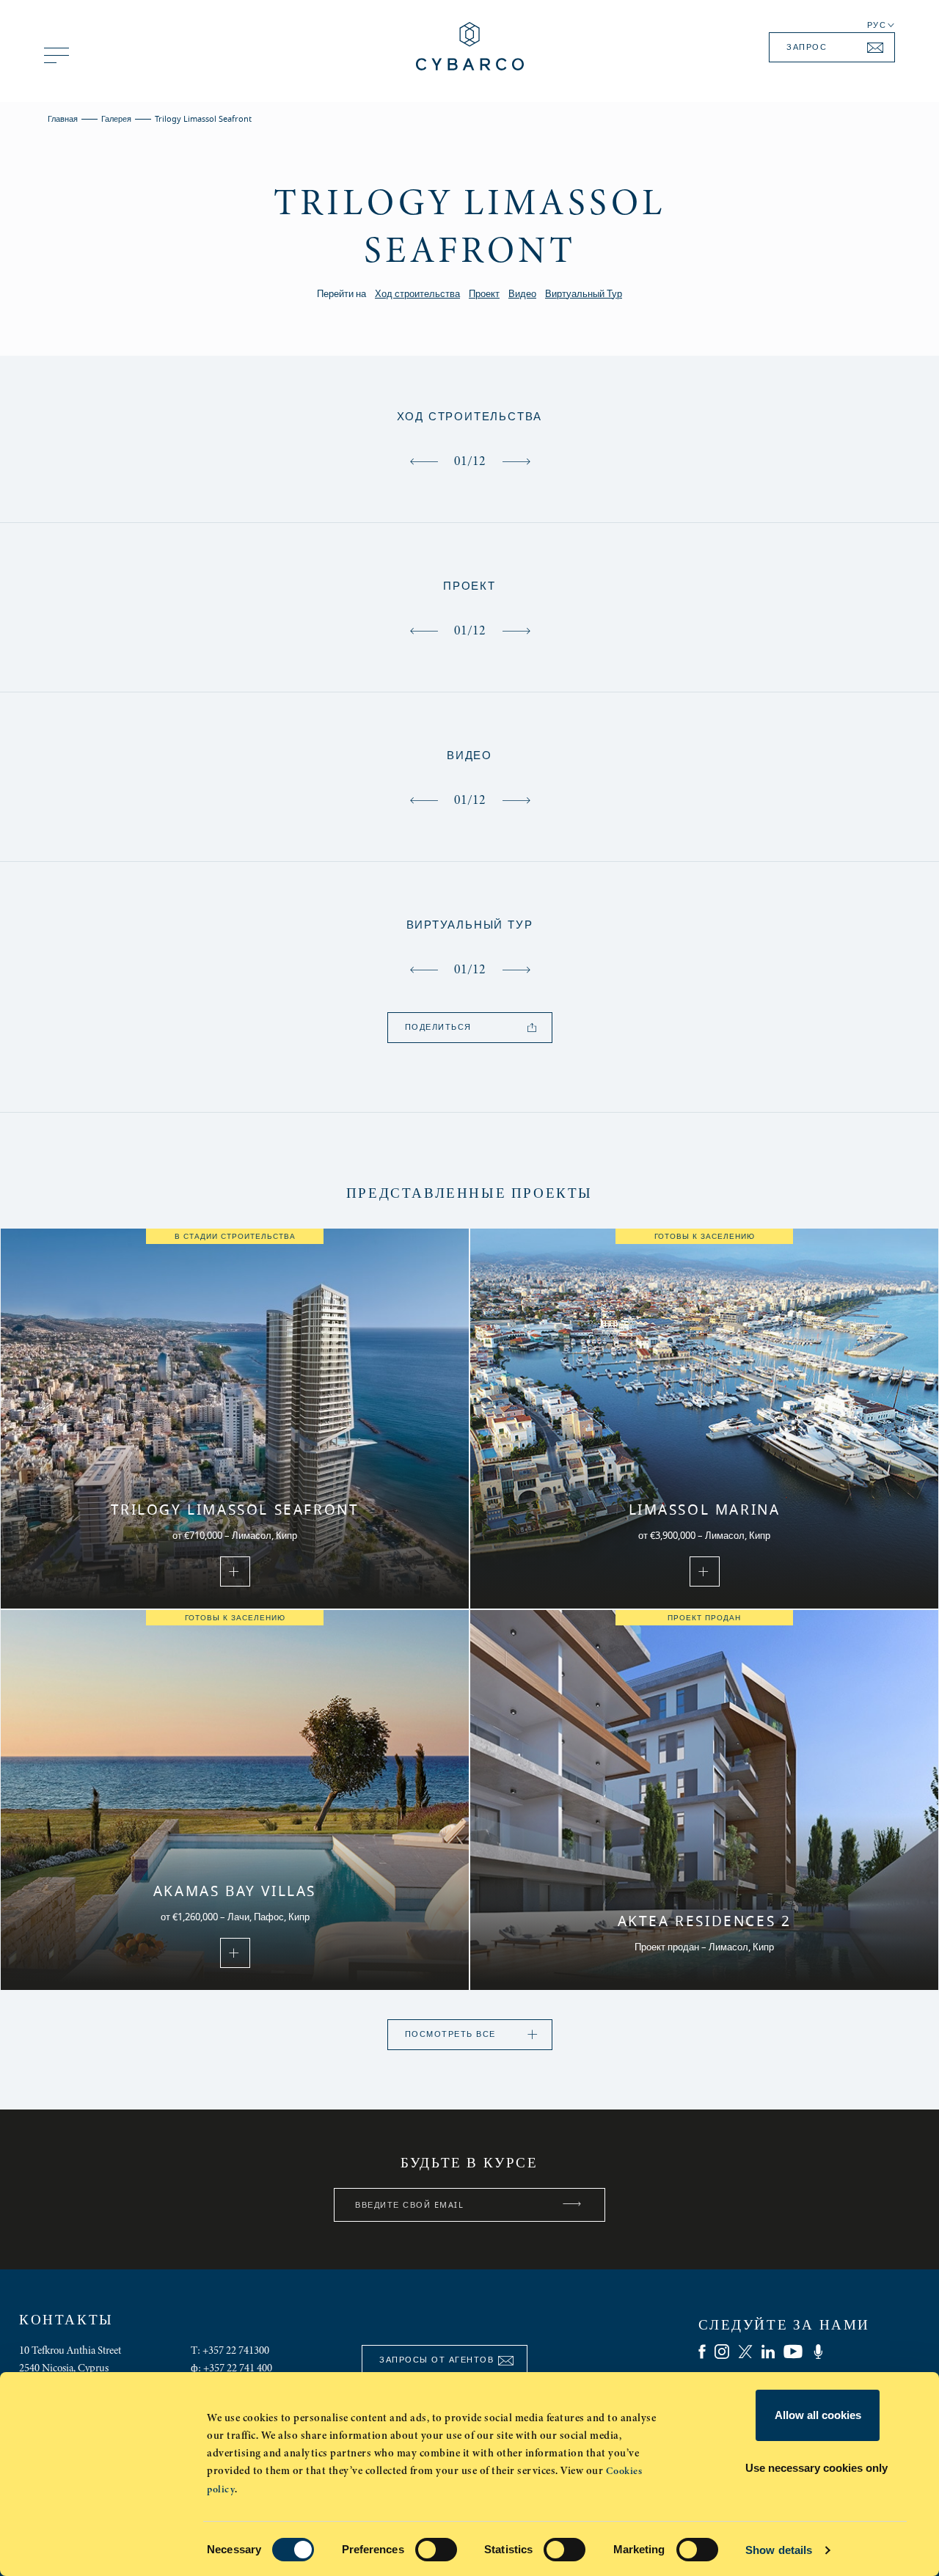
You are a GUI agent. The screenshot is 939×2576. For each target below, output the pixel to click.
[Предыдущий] (424, 461)
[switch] (436, 2550)
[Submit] (572, 2205)
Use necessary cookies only (816, 2468)
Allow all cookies (818, 2415)
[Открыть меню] (56, 55)
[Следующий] (516, 461)
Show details (779, 2550)
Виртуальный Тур (584, 294)
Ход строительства (417, 294)
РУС (877, 26)
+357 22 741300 (236, 2350)
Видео (522, 294)
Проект (484, 294)
